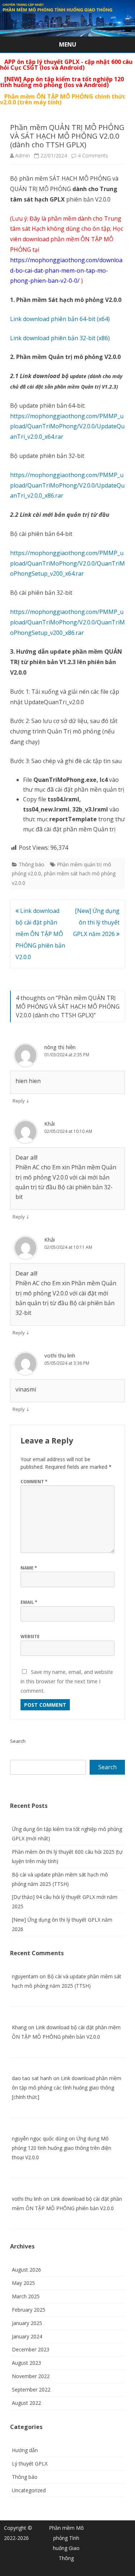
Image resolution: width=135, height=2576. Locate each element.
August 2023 (26, 2363)
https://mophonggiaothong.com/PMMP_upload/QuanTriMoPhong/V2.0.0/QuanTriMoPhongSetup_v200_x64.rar (67, 563)
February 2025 (29, 2310)
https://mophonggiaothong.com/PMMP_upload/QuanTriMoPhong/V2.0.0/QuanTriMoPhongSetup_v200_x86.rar (67, 622)
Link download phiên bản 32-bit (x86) (60, 338)
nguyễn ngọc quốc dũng (40, 2138)
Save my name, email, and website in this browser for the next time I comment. (67, 1681)
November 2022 (31, 2376)
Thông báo (31, 864)
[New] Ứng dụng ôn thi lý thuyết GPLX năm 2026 (96, 922)
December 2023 (31, 2349)
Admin (22, 155)
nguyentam (25, 1976)
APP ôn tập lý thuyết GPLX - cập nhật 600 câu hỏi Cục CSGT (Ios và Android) (66, 65)
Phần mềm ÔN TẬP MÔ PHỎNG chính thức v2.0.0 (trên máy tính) (63, 99)
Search (18, 1741)
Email (29, 1602)
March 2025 (26, 2296)
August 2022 (26, 2403)
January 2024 (27, 2336)
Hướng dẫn (25, 2450)
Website (30, 1636)
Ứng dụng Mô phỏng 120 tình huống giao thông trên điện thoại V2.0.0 (62, 2148)
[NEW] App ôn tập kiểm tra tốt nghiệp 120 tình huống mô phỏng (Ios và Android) (62, 82)
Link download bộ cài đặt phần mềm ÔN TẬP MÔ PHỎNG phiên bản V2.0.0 (40, 934)
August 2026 (26, 2270)
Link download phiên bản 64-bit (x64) (60, 319)
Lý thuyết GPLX (30, 2464)
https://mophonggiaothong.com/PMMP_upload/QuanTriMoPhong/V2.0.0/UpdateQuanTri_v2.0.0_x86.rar (67, 485)
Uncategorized (29, 2490)
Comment (34, 1482)
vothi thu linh (60, 1355)
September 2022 (31, 2389)
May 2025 (23, 2283)
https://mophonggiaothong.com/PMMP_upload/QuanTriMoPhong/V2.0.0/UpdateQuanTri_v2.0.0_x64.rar (67, 427)
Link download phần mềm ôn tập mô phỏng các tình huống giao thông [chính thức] (67, 2088)
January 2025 (27, 2323)
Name (29, 1568)
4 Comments (93, 155)
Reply (19, 1101)
